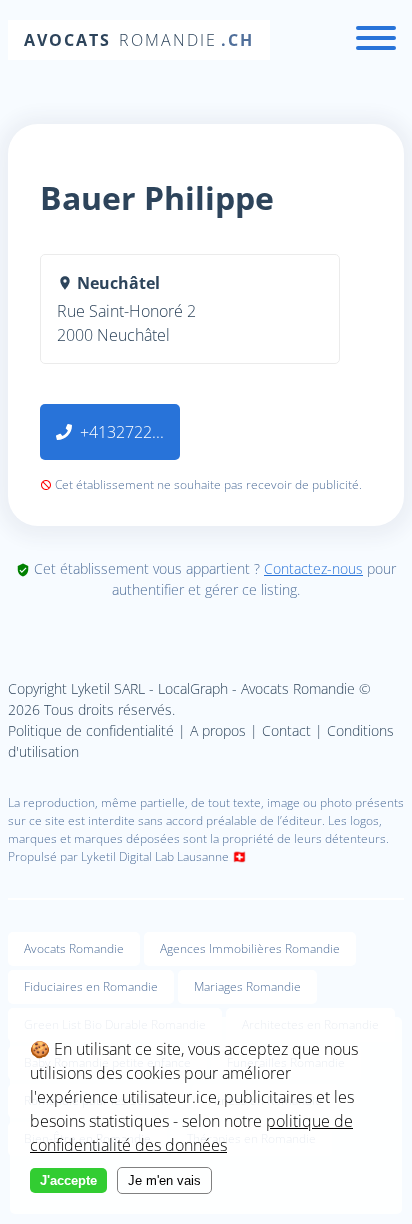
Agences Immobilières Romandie (250, 948)
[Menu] (376, 40)
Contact (286, 730)
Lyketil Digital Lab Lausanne (155, 856)
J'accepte (68, 1180)
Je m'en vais (164, 1180)
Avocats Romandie (74, 948)
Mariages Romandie (247, 986)
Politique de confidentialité (91, 730)
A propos (218, 730)
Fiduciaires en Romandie (91, 986)
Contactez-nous (313, 568)
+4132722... (122, 432)
